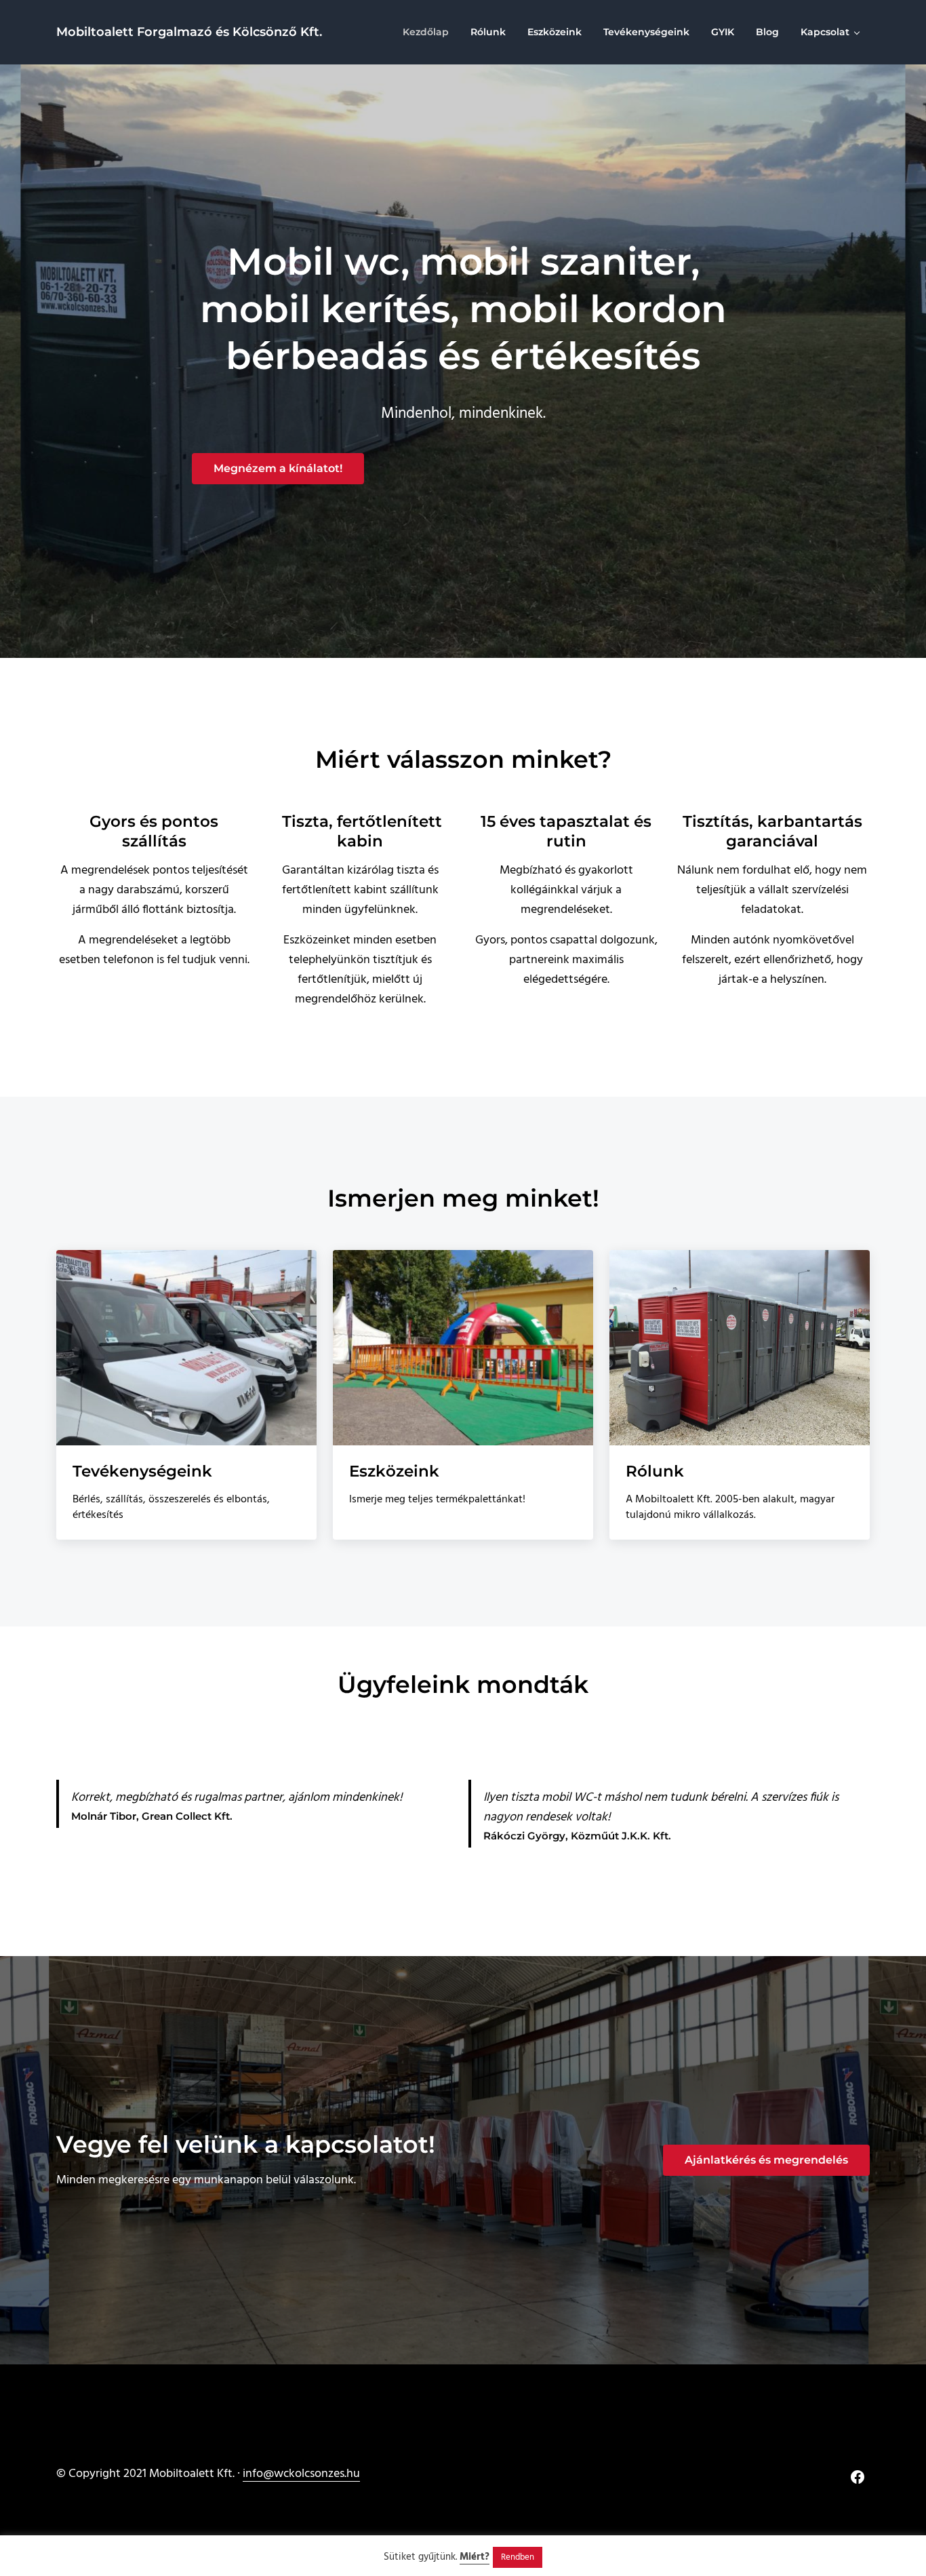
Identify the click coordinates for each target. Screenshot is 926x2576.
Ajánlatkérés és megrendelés (766, 2160)
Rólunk (655, 1471)
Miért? (475, 2557)
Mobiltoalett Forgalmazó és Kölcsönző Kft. (189, 32)
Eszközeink (394, 1471)
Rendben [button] (518, 2557)
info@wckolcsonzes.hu (301, 2474)
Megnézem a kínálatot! (278, 468)
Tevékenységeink (142, 1471)
